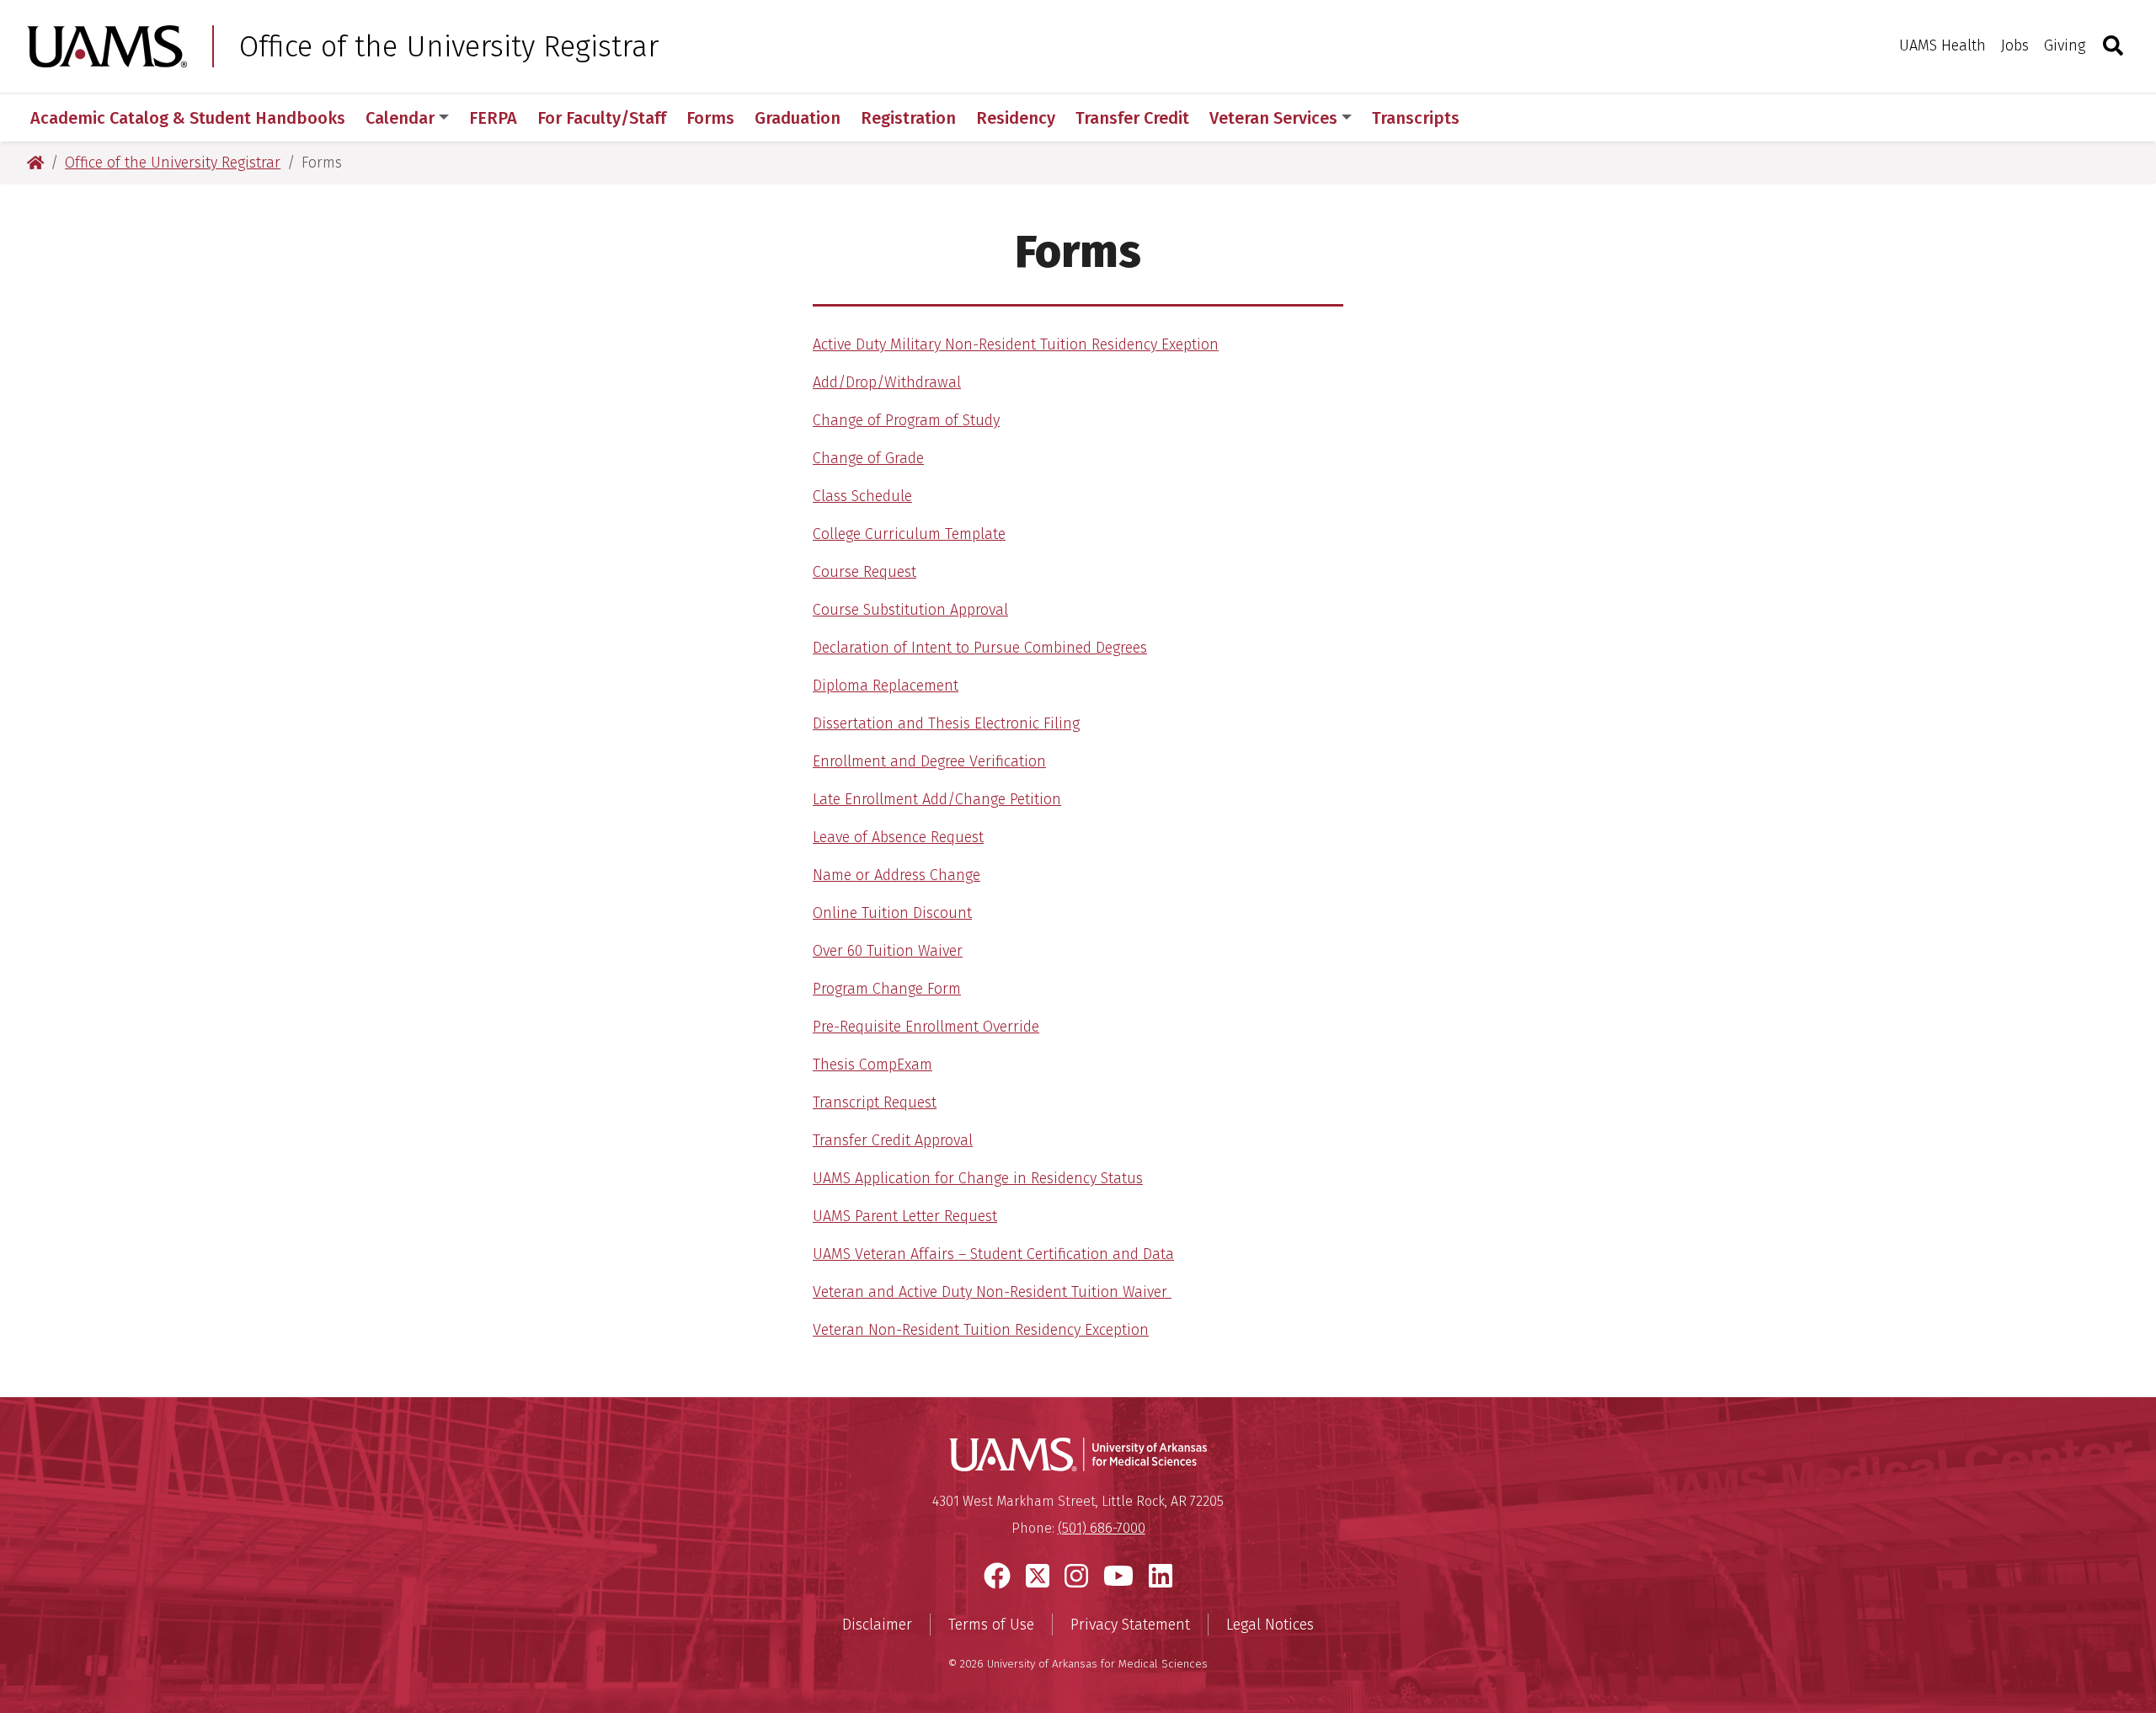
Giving (2065, 45)
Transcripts (1416, 118)
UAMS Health (1943, 45)
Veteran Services (1273, 118)
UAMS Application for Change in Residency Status (978, 1178)
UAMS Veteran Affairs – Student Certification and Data (993, 1254)
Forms (710, 118)
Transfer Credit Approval (893, 1140)
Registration (908, 118)
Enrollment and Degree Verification (929, 761)
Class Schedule (862, 496)
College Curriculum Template (909, 534)
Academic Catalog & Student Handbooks (188, 118)
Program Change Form (887, 989)
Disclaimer (877, 1625)
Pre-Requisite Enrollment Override (926, 1027)
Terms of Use (991, 1625)
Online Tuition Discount (892, 913)
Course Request (865, 572)
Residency (1016, 118)
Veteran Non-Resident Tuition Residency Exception (981, 1330)
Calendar (400, 118)
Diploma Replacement (886, 686)
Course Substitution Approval (910, 610)
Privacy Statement (1130, 1625)
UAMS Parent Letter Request (905, 1216)
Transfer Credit (1132, 118)
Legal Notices (1270, 1625)
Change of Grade (868, 458)
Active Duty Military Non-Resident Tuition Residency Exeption (1016, 344)
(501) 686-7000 (1102, 1528)
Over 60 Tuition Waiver (888, 951)
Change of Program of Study (906, 420)
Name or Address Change (897, 875)
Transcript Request (875, 1102)
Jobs (2015, 45)
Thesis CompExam (873, 1065)
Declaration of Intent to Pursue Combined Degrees (980, 648)
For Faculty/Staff (602, 118)
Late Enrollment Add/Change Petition (937, 799)
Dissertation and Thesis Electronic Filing (946, 723)
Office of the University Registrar (449, 46)
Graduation (798, 118)
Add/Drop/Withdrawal (887, 382)
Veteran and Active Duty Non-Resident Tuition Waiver (992, 1292)
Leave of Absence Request (898, 837)
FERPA (493, 118)
